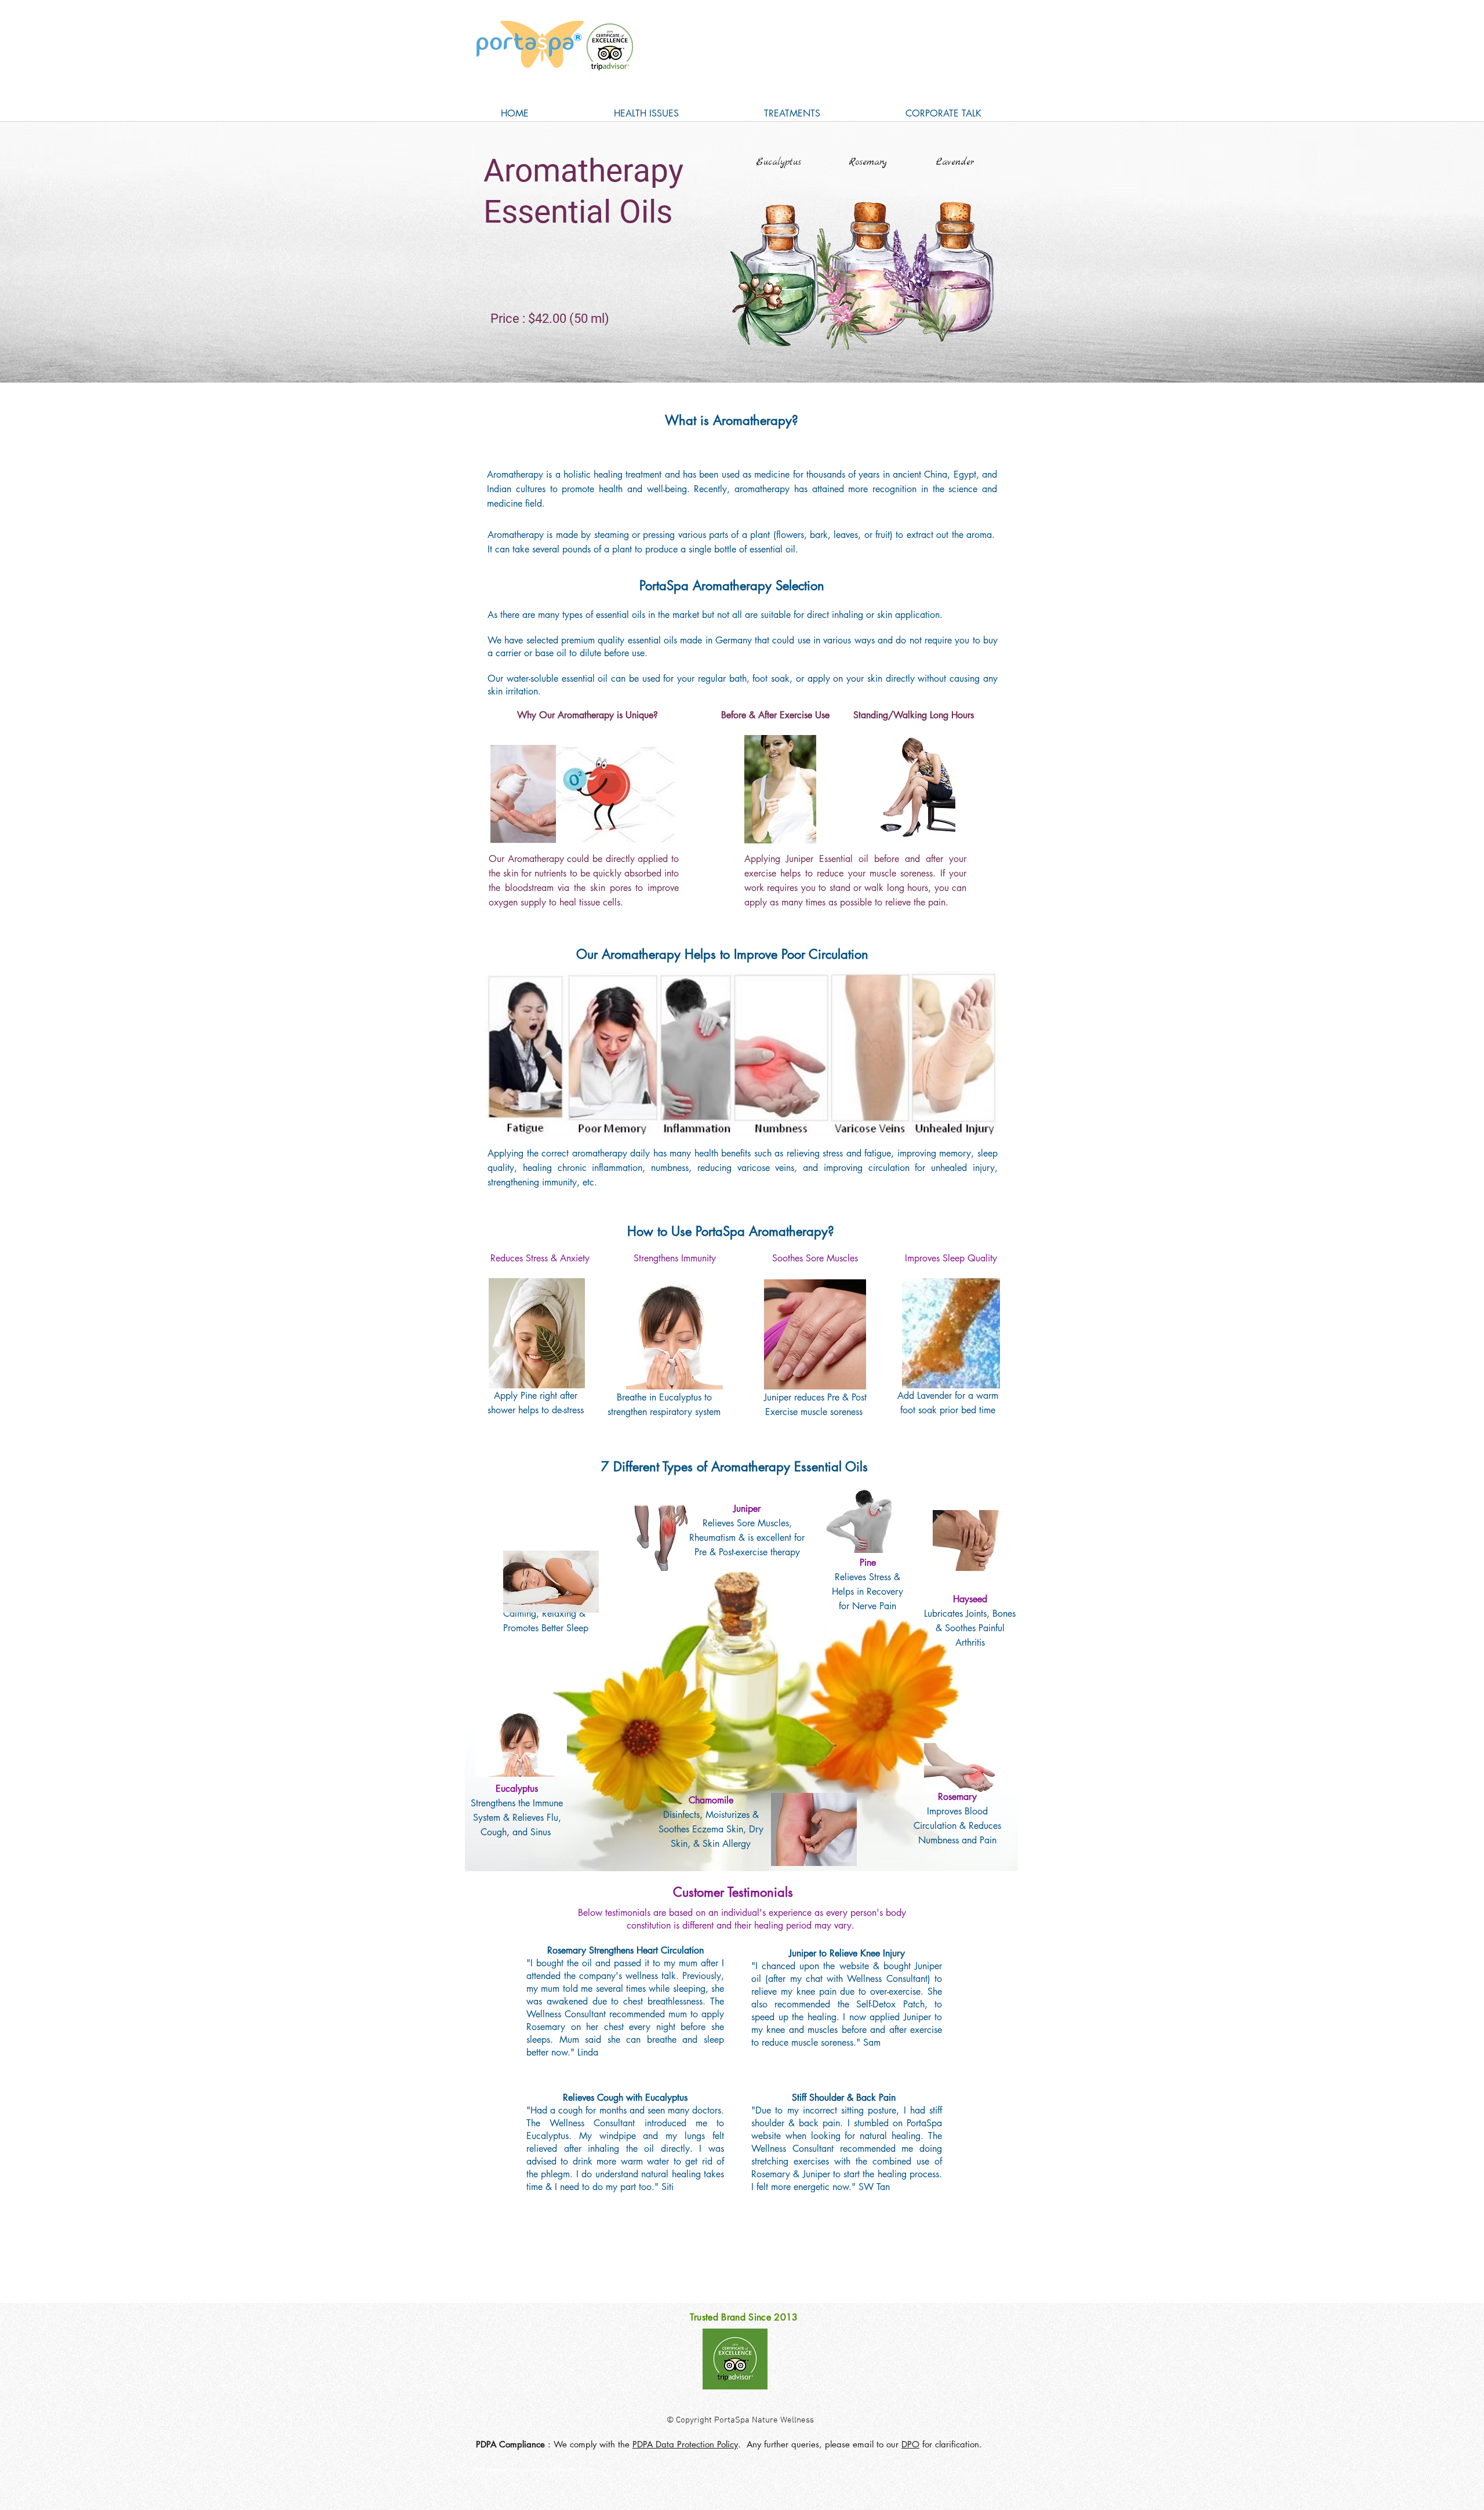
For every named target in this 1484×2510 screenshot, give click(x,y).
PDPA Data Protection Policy (685, 2444)
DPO (910, 2444)
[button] (646, 113)
